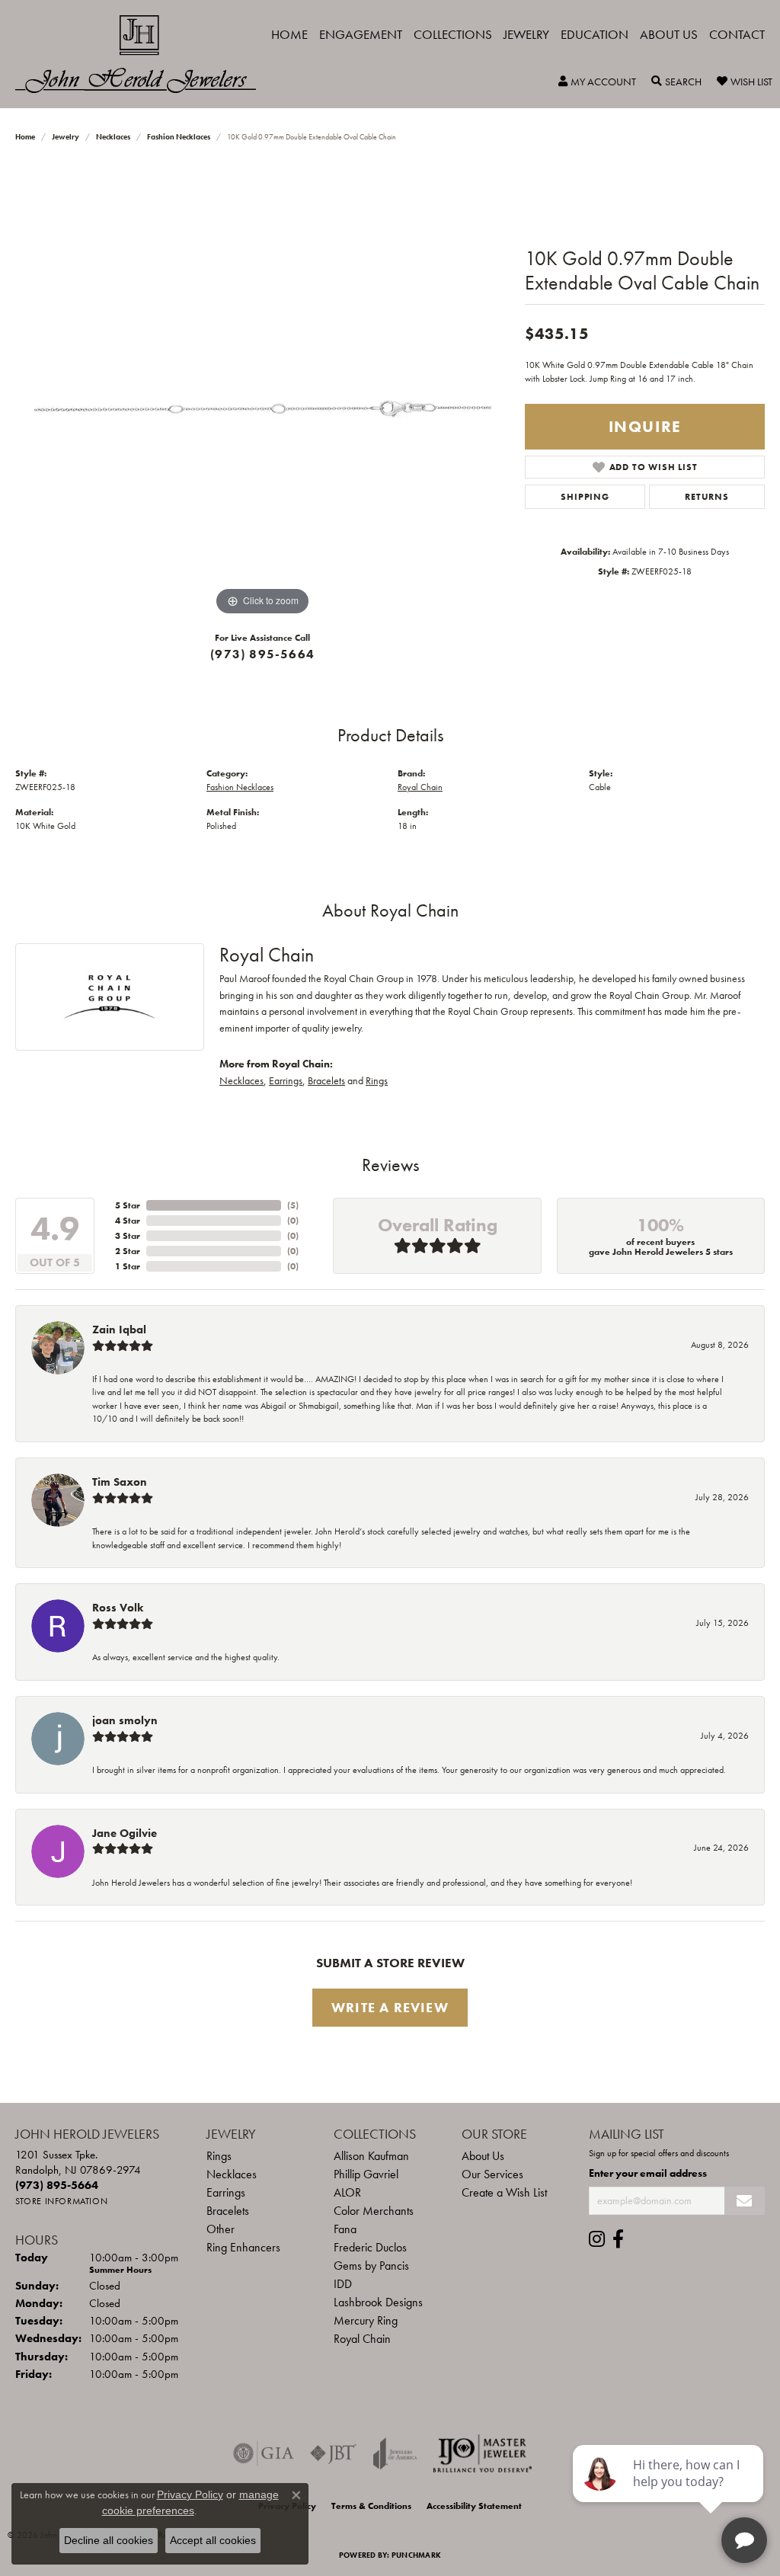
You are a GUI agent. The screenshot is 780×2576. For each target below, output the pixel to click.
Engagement (361, 34)
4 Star (128, 1221)
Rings (377, 1080)
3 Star (128, 1236)
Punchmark (416, 2555)
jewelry (66, 137)
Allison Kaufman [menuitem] (371, 2156)
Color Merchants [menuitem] (374, 2211)
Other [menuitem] (221, 2229)
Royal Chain (420, 787)
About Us (669, 34)
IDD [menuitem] (343, 2284)
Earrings (286, 1080)
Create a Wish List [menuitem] (504, 2192)
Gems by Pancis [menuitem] (371, 2266)
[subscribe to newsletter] (745, 2201)
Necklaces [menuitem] (232, 2174)
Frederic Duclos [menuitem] (370, 2247)
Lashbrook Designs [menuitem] (378, 2302)
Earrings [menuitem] (226, 2192)
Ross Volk (118, 1608)
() (293, 1205)
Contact (737, 34)
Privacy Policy (190, 2494)
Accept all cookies (213, 2540)
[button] (597, 82)
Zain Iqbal (119, 1330)
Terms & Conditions (371, 2506)
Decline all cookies (109, 2540)
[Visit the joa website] (395, 2453)
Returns (707, 497)
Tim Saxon (120, 1482)
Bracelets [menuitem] (228, 2211)
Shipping (585, 497)
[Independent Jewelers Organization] (482, 2453)
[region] (263, 391)
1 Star (128, 1266)
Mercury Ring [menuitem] (366, 2320)
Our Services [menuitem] (492, 2174)
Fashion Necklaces (179, 137)
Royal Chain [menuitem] (362, 2339)
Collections (453, 34)
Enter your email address (648, 2173)
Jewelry (526, 34)
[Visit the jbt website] (334, 2453)
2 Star (128, 1251)
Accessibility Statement (474, 2506)
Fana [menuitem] (345, 2229)
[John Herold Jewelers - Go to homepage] (143, 54)
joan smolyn (125, 1720)
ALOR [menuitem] (347, 2192)
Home (289, 34)
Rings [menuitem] (219, 2156)
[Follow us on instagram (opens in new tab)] (597, 2239)
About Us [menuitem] (483, 2156)
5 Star (128, 1205)
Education (595, 34)
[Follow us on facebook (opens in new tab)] (618, 2239)
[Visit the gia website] (264, 2453)
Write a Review (390, 2008)
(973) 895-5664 (262, 654)
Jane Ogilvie (125, 1833)
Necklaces (113, 137)
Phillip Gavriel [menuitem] (366, 2174)
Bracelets (326, 1080)
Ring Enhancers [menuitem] (243, 2247)
